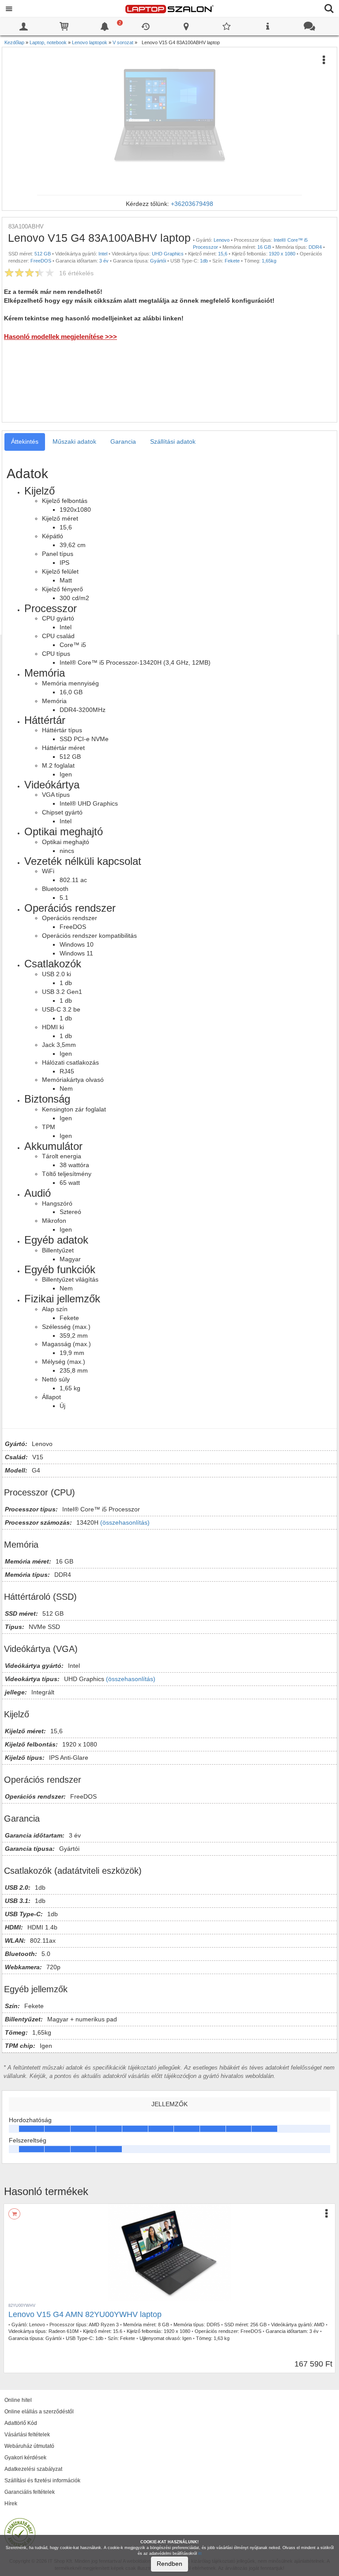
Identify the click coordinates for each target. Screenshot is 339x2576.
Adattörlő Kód (21, 2423)
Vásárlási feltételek (27, 2435)
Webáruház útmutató (29, 2446)
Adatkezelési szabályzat (33, 2469)
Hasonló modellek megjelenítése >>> (60, 337)
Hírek (11, 2504)
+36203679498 (192, 204)
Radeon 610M (64, 2331)
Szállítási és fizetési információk (42, 2481)
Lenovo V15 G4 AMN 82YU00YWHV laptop (85, 2314)
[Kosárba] (14, 2214)
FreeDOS (41, 261)
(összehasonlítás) (125, 1522)
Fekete (232, 261)
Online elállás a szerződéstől (39, 2412)
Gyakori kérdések (25, 2458)
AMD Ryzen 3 (104, 2325)
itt (200, 2553)
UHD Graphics (168, 254)
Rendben (169, 2564)
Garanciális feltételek (30, 2492)
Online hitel (18, 2400)
